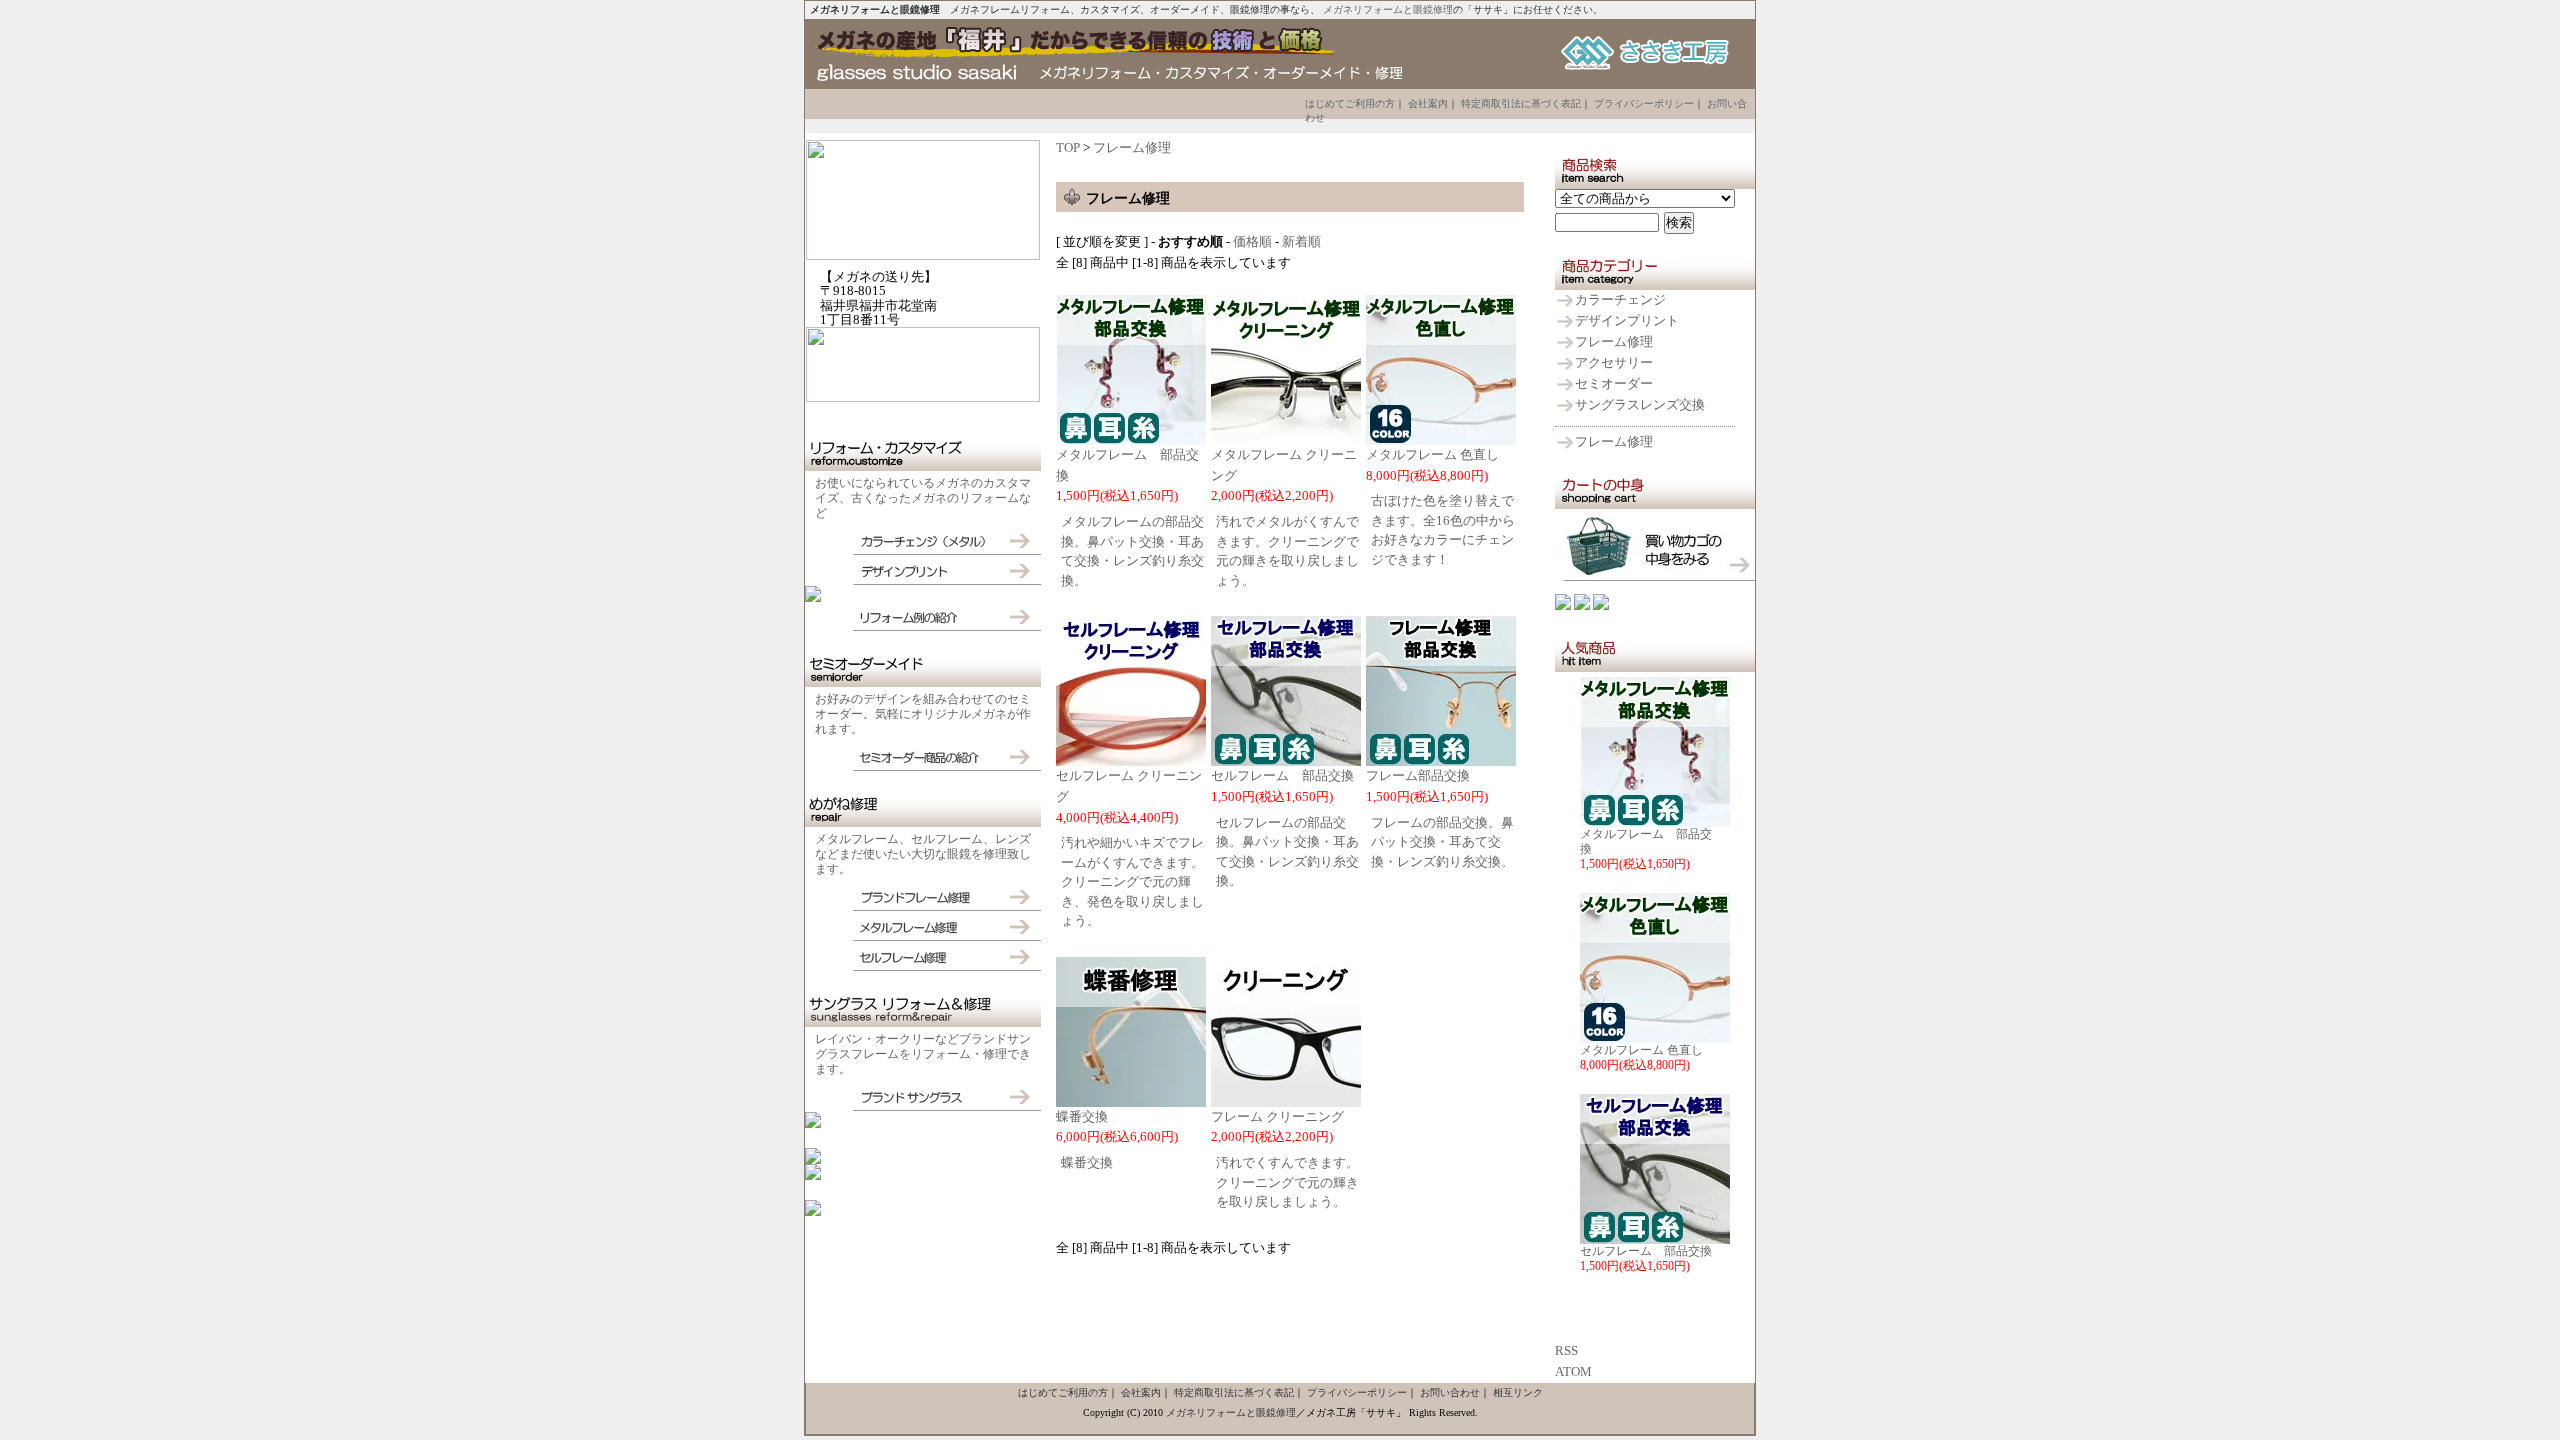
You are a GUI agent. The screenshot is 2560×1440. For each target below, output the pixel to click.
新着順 (1301, 241)
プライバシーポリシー (1644, 103)
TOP (1068, 147)
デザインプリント (1627, 320)
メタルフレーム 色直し (1641, 1050)
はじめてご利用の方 (1350, 103)
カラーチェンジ (1620, 299)
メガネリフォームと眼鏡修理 (1388, 9)
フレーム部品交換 (1418, 775)
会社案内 (1428, 103)
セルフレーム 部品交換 (1646, 1251)
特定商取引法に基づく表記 (1521, 103)
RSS (1566, 1350)
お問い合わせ (1450, 1392)
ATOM (1573, 1371)
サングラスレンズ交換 (1640, 404)
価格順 (1252, 241)
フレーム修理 (1614, 341)
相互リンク (1518, 1392)
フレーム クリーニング (1277, 1116)
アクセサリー (1614, 362)
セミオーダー (1614, 383)
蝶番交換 (1082, 1116)
